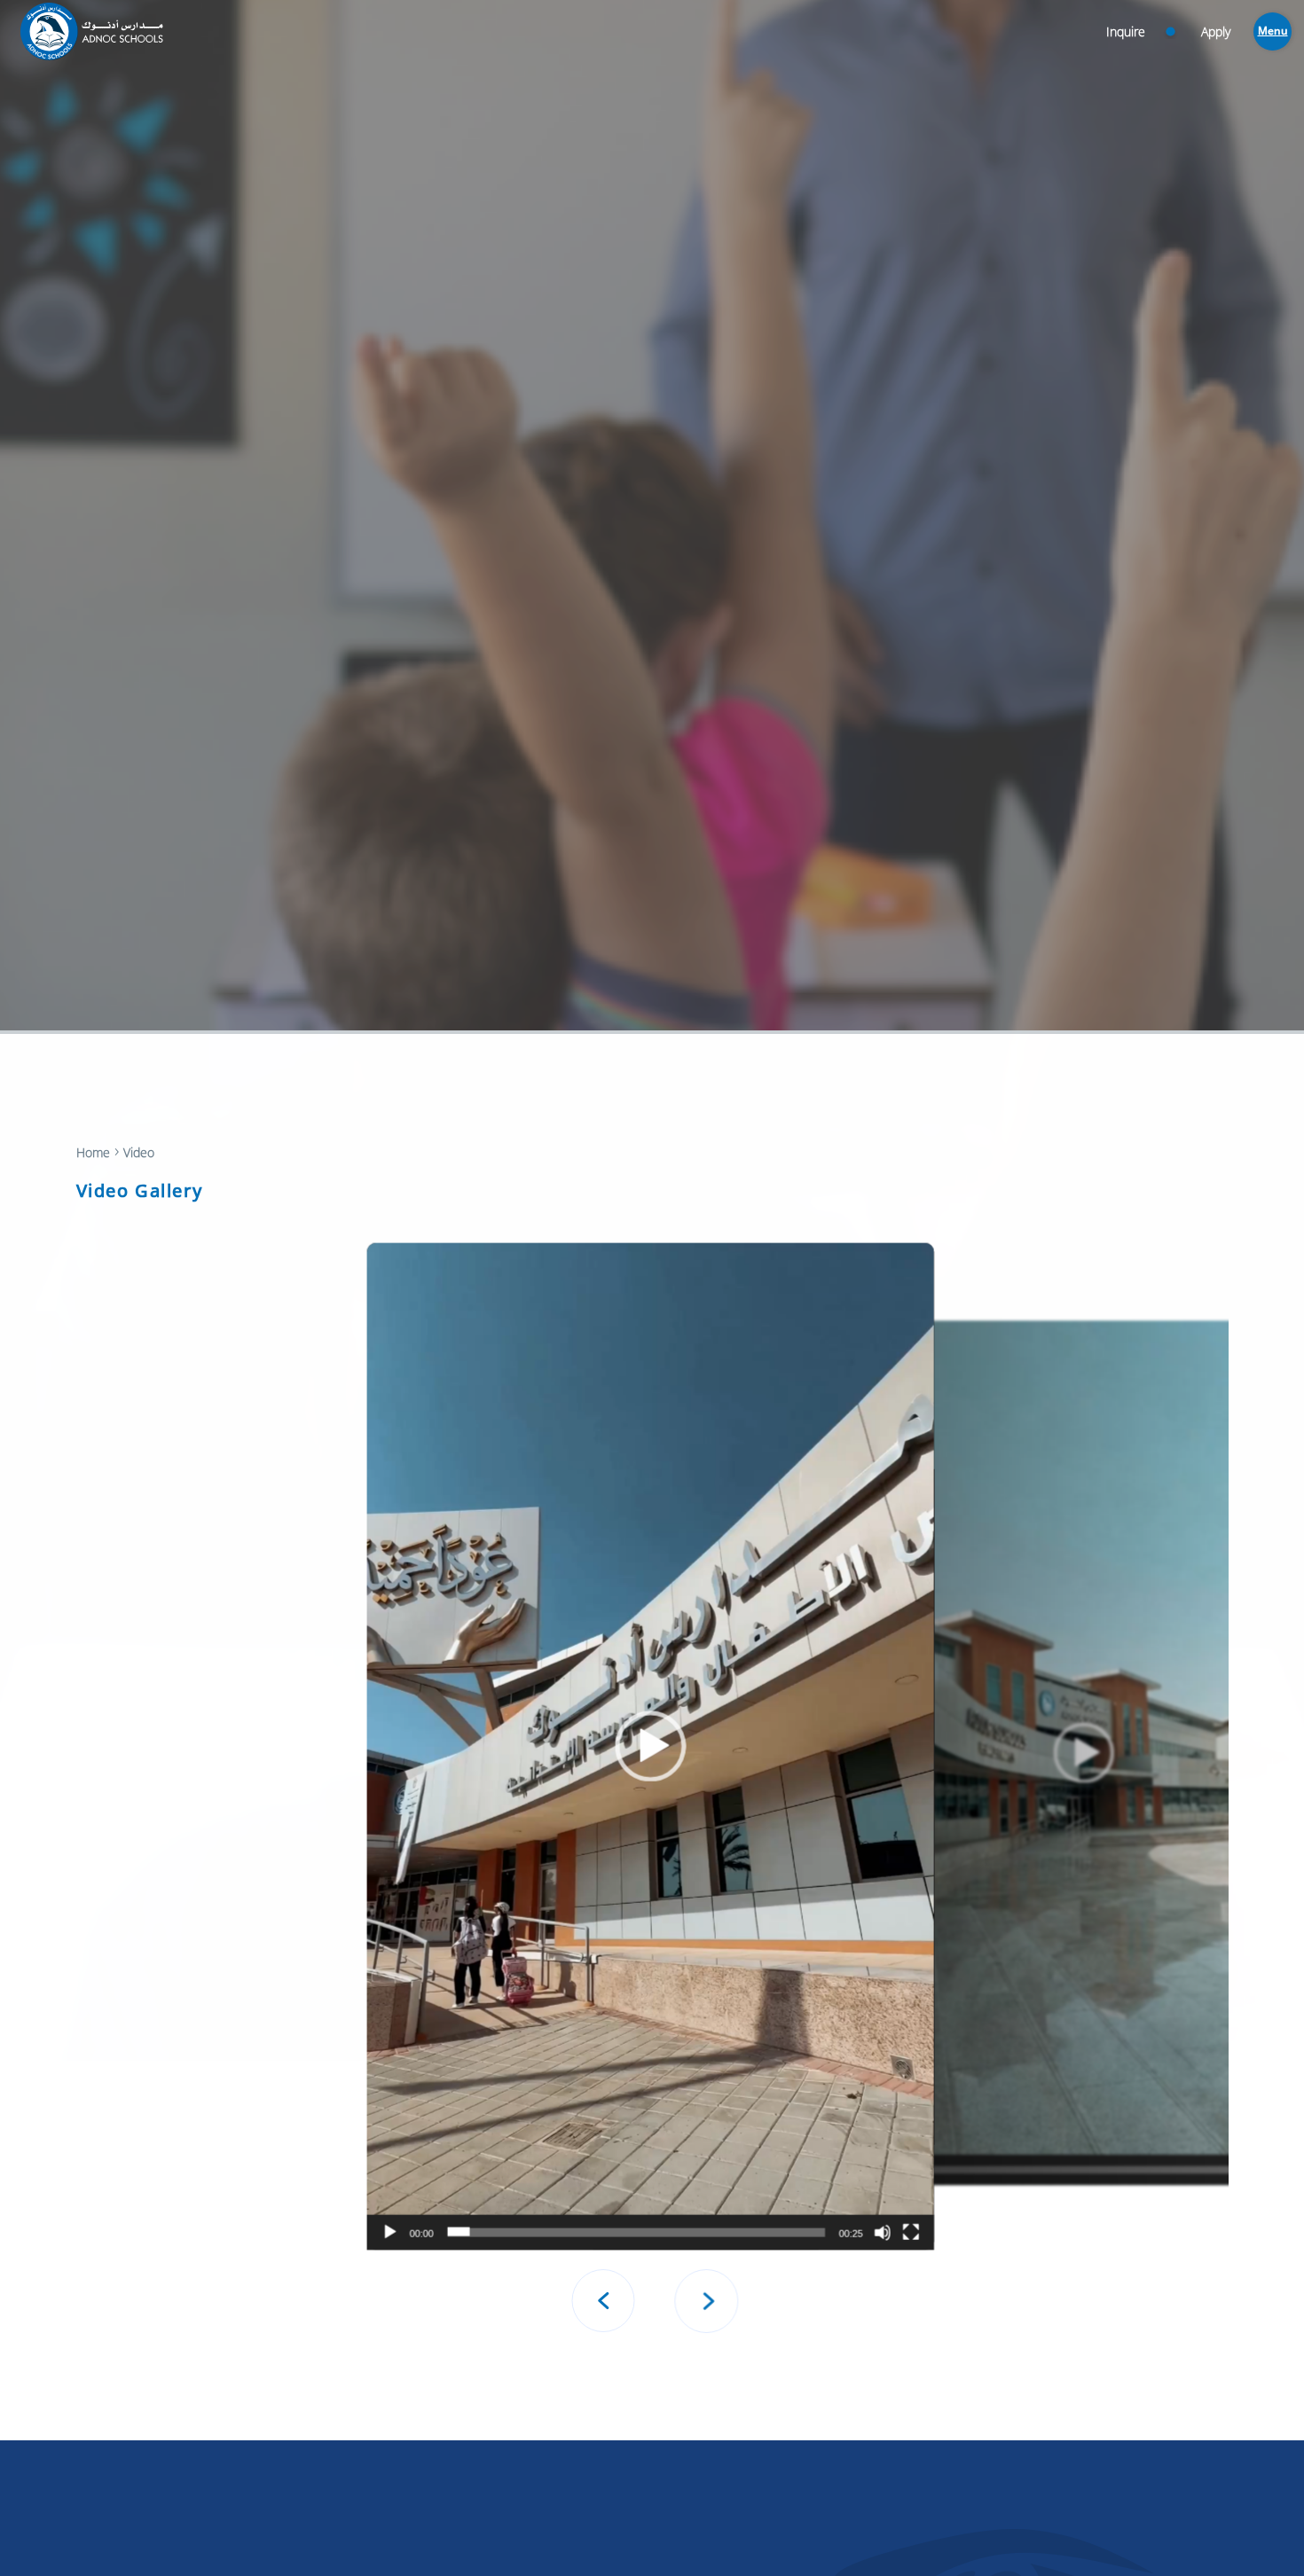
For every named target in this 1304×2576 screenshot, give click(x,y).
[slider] (1071, 2169)
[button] (650, 1746)
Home (93, 1152)
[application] (651, 1746)
